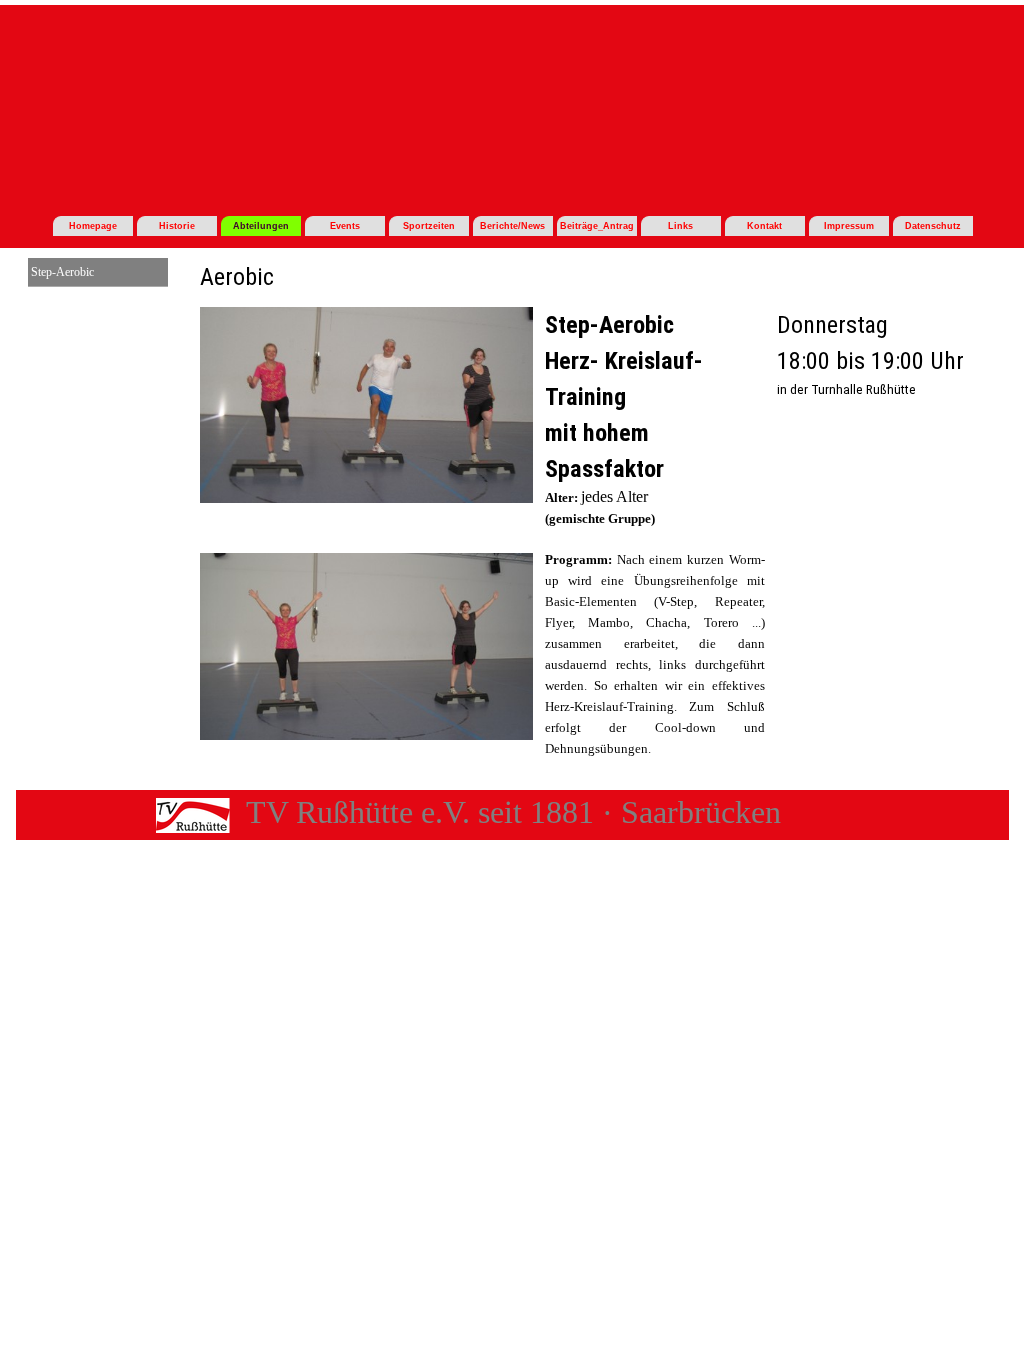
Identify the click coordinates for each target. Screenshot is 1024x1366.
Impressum (849, 226)
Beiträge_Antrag (597, 226)
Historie (177, 226)
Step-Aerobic (62, 272)
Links (680, 226)
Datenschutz (933, 226)
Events (345, 226)
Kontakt (764, 226)
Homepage (93, 226)
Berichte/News (512, 226)
